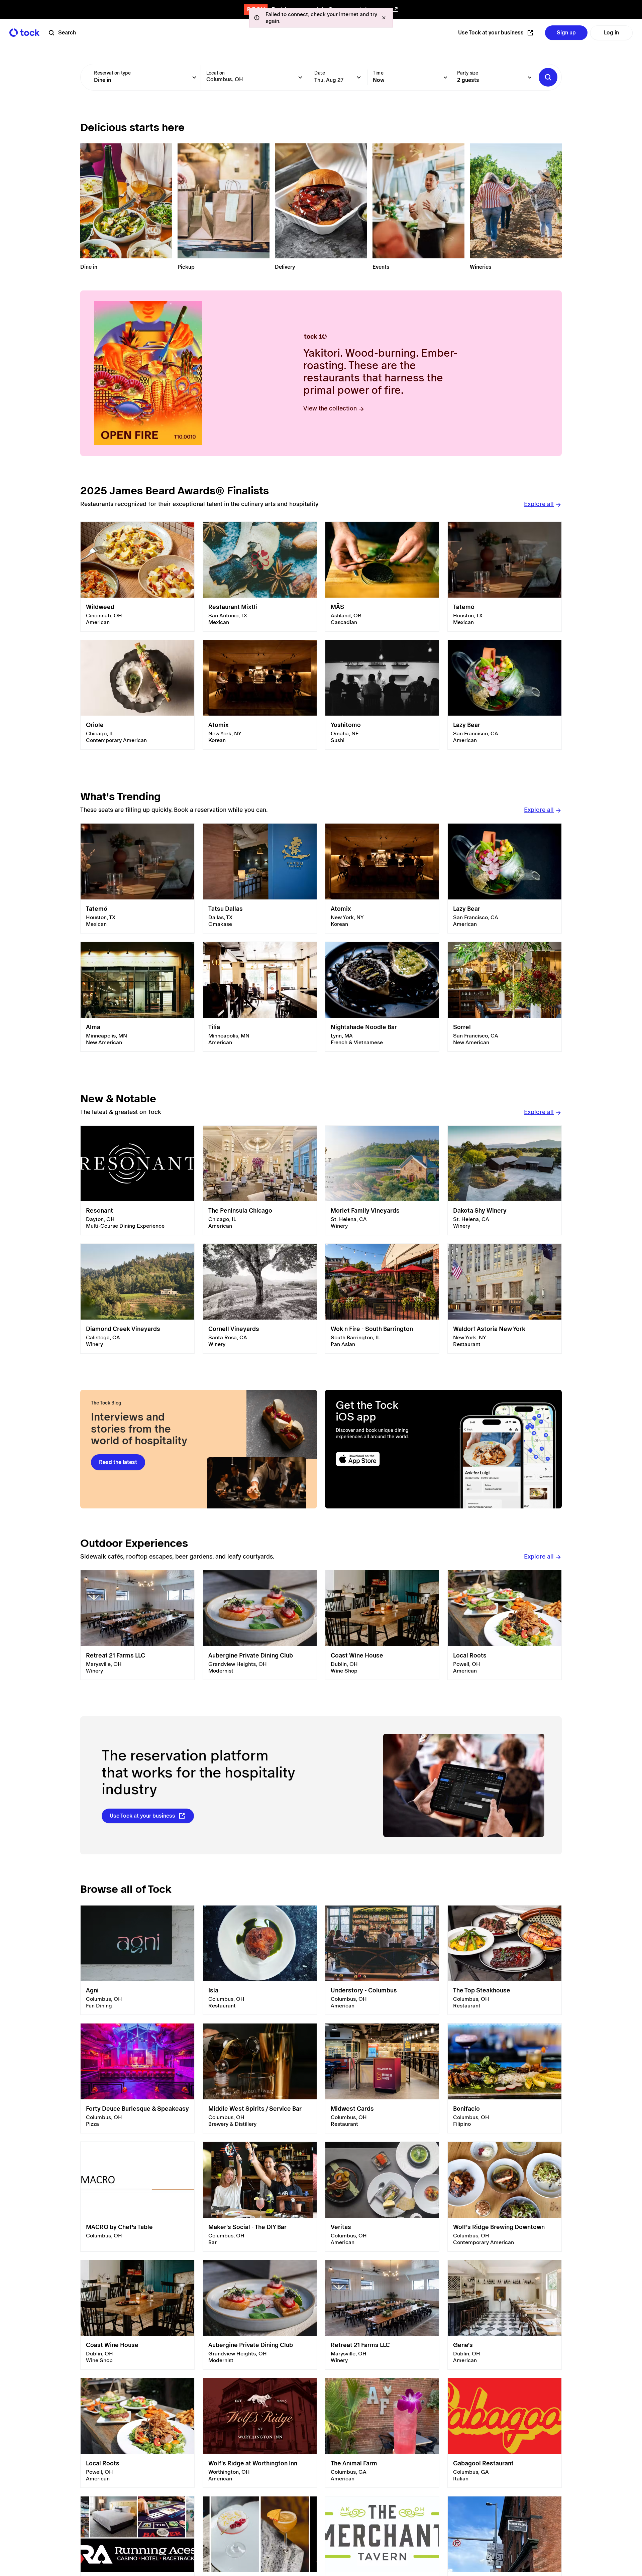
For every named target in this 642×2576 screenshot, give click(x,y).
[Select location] (300, 77)
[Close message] (384, 18)
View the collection (330, 408)
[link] (137, 577)
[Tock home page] (24, 33)
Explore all (539, 504)
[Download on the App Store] (384, 1459)
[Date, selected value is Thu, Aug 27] (359, 77)
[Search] (548, 77)
